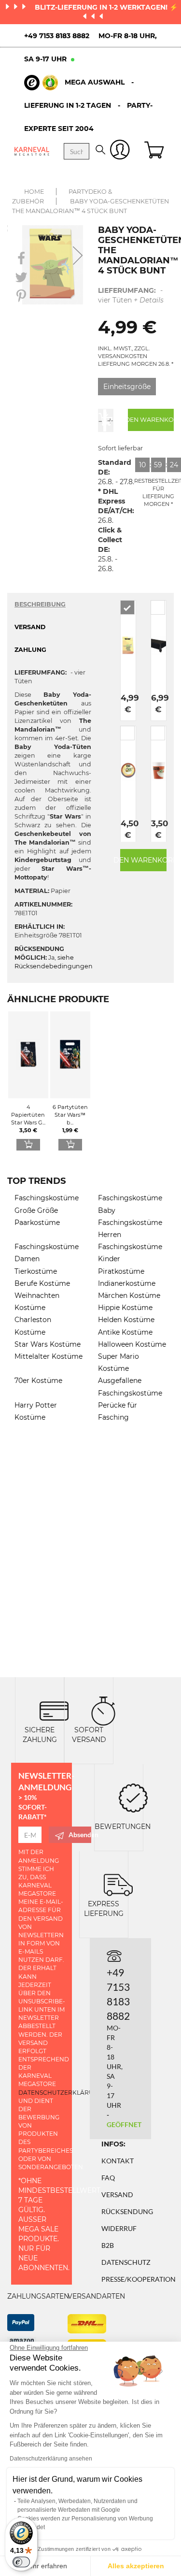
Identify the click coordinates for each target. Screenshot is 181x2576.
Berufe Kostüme (42, 1283)
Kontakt (118, 2161)
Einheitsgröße (127, 387)
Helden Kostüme (126, 1320)
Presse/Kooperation (139, 2279)
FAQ (108, 2178)
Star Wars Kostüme (48, 1344)
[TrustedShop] (41, 83)
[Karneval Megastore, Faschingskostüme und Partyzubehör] (32, 151)
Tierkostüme (36, 1271)
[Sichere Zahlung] (54, 1710)
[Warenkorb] (155, 151)
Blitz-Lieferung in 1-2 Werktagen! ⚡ (106, 7)
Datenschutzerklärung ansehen (51, 2459)
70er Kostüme (38, 1381)
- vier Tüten (131, 295)
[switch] (21, 2562)
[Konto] (120, 151)
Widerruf (119, 2228)
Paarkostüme (37, 1223)
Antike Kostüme (125, 1332)
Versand (117, 2195)
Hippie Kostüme (125, 1308)
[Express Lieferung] (118, 1884)
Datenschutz (126, 2262)
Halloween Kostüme (132, 1344)
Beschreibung (40, 604)
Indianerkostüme (127, 1283)
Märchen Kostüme (129, 1295)
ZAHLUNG (30, 650)
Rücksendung (127, 2211)
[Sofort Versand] (103, 1710)
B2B (108, 2245)
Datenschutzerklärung (61, 2093)
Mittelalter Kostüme (49, 1356)
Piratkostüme (121, 1271)
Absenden (80, 1835)
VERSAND (30, 627)
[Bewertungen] (133, 1797)
